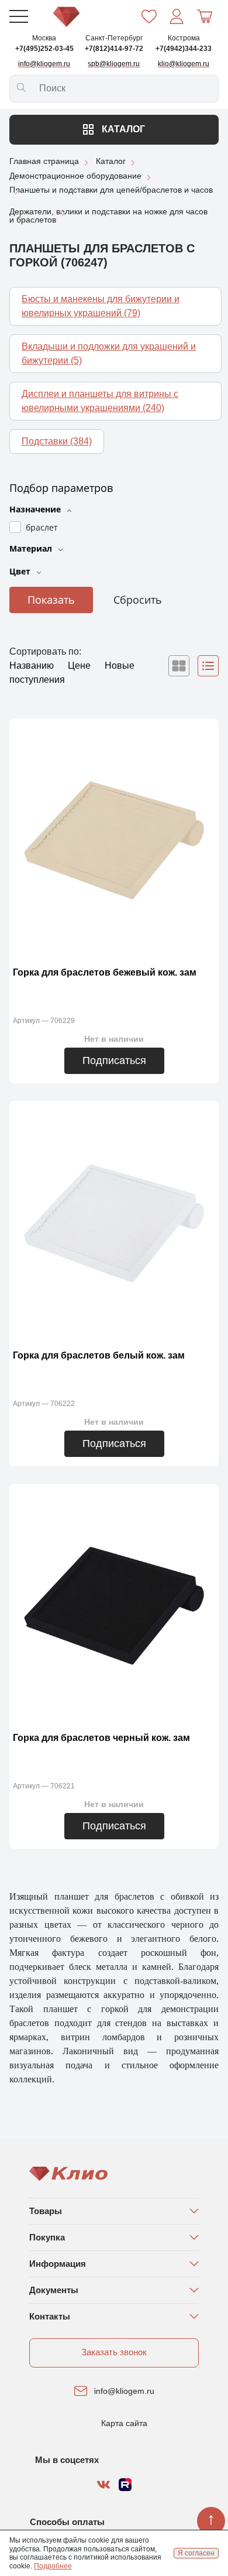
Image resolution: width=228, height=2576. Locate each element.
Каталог (122, 129)
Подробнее (53, 2566)
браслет (42, 527)
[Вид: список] (208, 666)
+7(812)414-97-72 (114, 49)
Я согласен (196, 2553)
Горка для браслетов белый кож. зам (99, 1355)
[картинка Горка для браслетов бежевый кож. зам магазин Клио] (114, 839)
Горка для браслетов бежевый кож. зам (105, 972)
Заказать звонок (114, 2352)
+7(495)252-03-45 (44, 49)
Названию (33, 666)
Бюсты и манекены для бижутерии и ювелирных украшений (101, 306)
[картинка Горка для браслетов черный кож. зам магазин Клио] (114, 1605)
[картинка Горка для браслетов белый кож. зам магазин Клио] (114, 1222)
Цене (80, 666)
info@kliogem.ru (124, 2391)
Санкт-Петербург (114, 38)
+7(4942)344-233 (184, 49)
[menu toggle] (19, 16)
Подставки (57, 441)
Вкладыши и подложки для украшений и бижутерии (109, 353)
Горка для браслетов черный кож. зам (101, 1738)
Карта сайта (124, 2423)
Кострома (184, 38)
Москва (44, 38)
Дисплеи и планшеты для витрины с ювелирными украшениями (100, 401)
